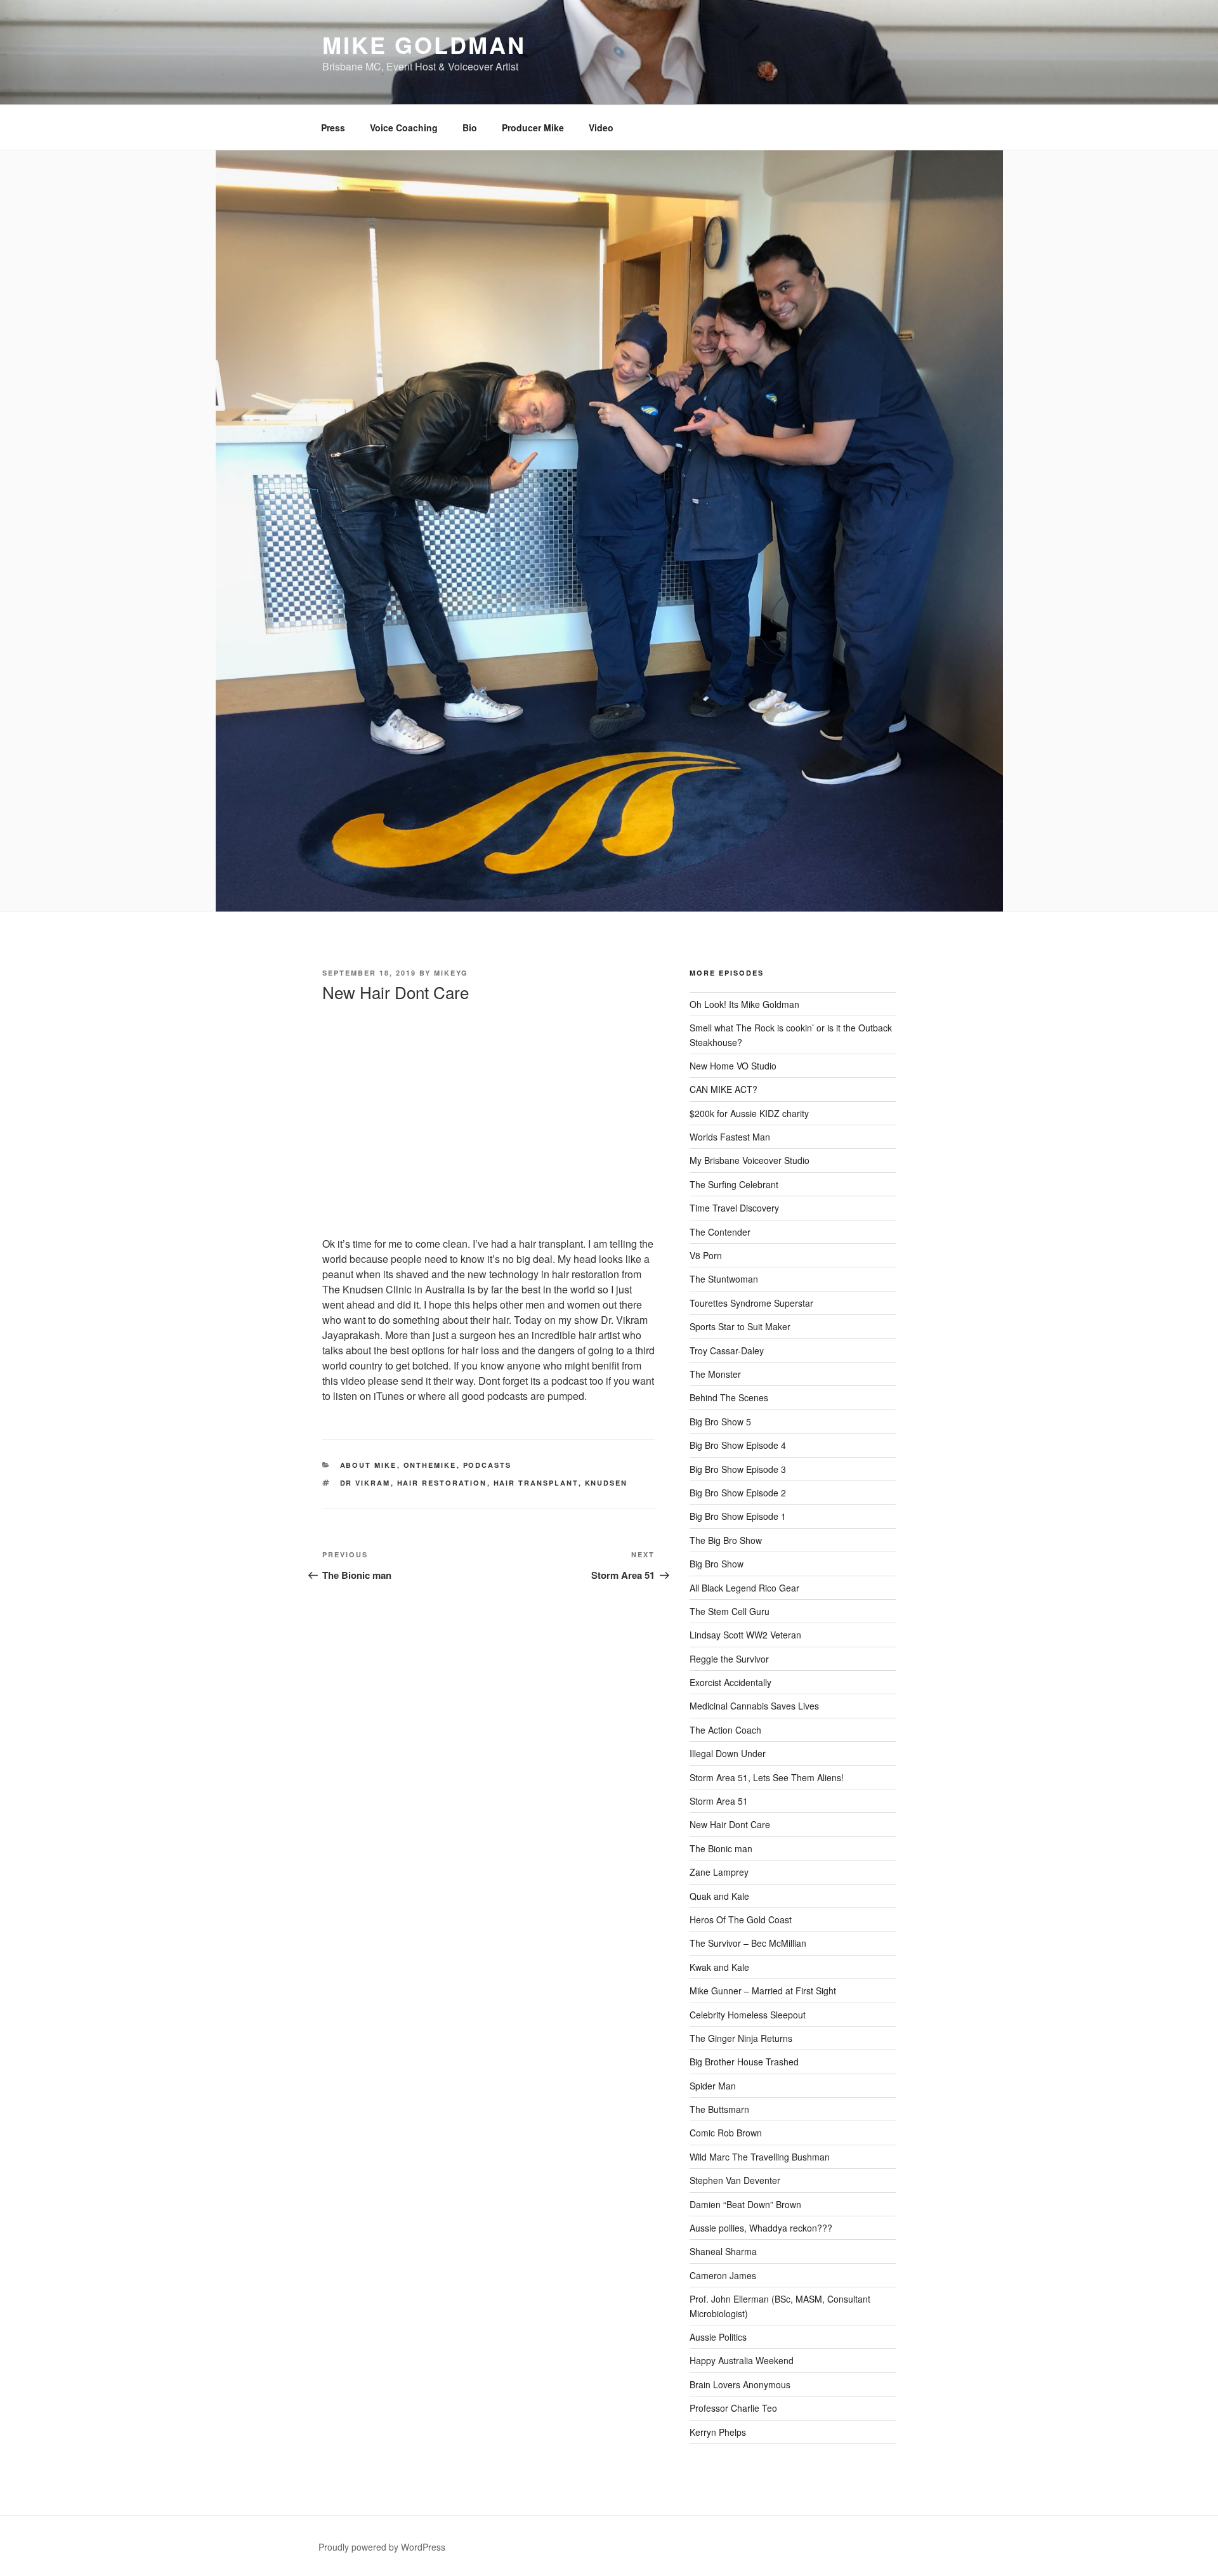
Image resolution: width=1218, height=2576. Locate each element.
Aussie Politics (718, 2337)
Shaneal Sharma (723, 2251)
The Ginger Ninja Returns (741, 2038)
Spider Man (713, 2086)
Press (333, 127)
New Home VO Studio (733, 1066)
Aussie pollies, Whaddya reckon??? (761, 2228)
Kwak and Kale (719, 1967)
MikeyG (451, 973)
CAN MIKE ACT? (724, 1089)
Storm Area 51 (719, 1801)
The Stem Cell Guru (730, 1611)
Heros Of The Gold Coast (741, 1919)
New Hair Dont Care (730, 1824)
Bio (470, 127)
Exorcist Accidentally (730, 1682)
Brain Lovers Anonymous (740, 2384)
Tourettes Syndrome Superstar (751, 1303)
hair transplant (536, 1483)
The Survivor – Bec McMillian (748, 1943)
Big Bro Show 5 (720, 1422)
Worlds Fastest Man (730, 1137)
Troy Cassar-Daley (727, 1350)
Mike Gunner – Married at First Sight (763, 1991)
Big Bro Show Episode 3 (738, 1469)
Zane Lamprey (719, 1872)
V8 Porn (706, 1255)
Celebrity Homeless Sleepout (748, 2015)
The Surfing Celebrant (734, 1184)
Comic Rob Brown (726, 2133)
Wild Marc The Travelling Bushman (760, 2157)
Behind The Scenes (729, 1397)
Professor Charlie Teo (733, 2408)
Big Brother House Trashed (744, 2062)
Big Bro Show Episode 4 (738, 1445)
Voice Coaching (404, 127)
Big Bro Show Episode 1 (738, 1516)
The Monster (715, 1374)
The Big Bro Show (726, 1540)
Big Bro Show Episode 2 (738, 1493)
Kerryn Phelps (718, 2432)
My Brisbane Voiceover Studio (750, 1160)
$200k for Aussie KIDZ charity (749, 1113)
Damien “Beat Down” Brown (745, 2204)
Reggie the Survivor (729, 1659)
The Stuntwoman (724, 1279)
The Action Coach (725, 1730)
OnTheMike (430, 1465)
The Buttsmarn (719, 2109)
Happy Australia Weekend (742, 2360)
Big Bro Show (717, 1564)
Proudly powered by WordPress (382, 2547)
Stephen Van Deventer (735, 2180)
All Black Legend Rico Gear (744, 1588)
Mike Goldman (424, 44)
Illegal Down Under (728, 1753)
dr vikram (365, 1483)
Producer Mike (533, 127)
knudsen (606, 1483)
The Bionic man (721, 1848)
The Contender (720, 1232)
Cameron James (723, 2275)
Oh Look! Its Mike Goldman (744, 1004)
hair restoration (442, 1483)
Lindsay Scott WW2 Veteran (745, 1635)
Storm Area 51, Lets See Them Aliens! (767, 1777)
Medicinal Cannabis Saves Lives (754, 1706)
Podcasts (488, 1465)
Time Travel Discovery (734, 1208)
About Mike (369, 1465)
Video (601, 127)
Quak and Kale (719, 1896)
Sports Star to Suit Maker (740, 1326)
